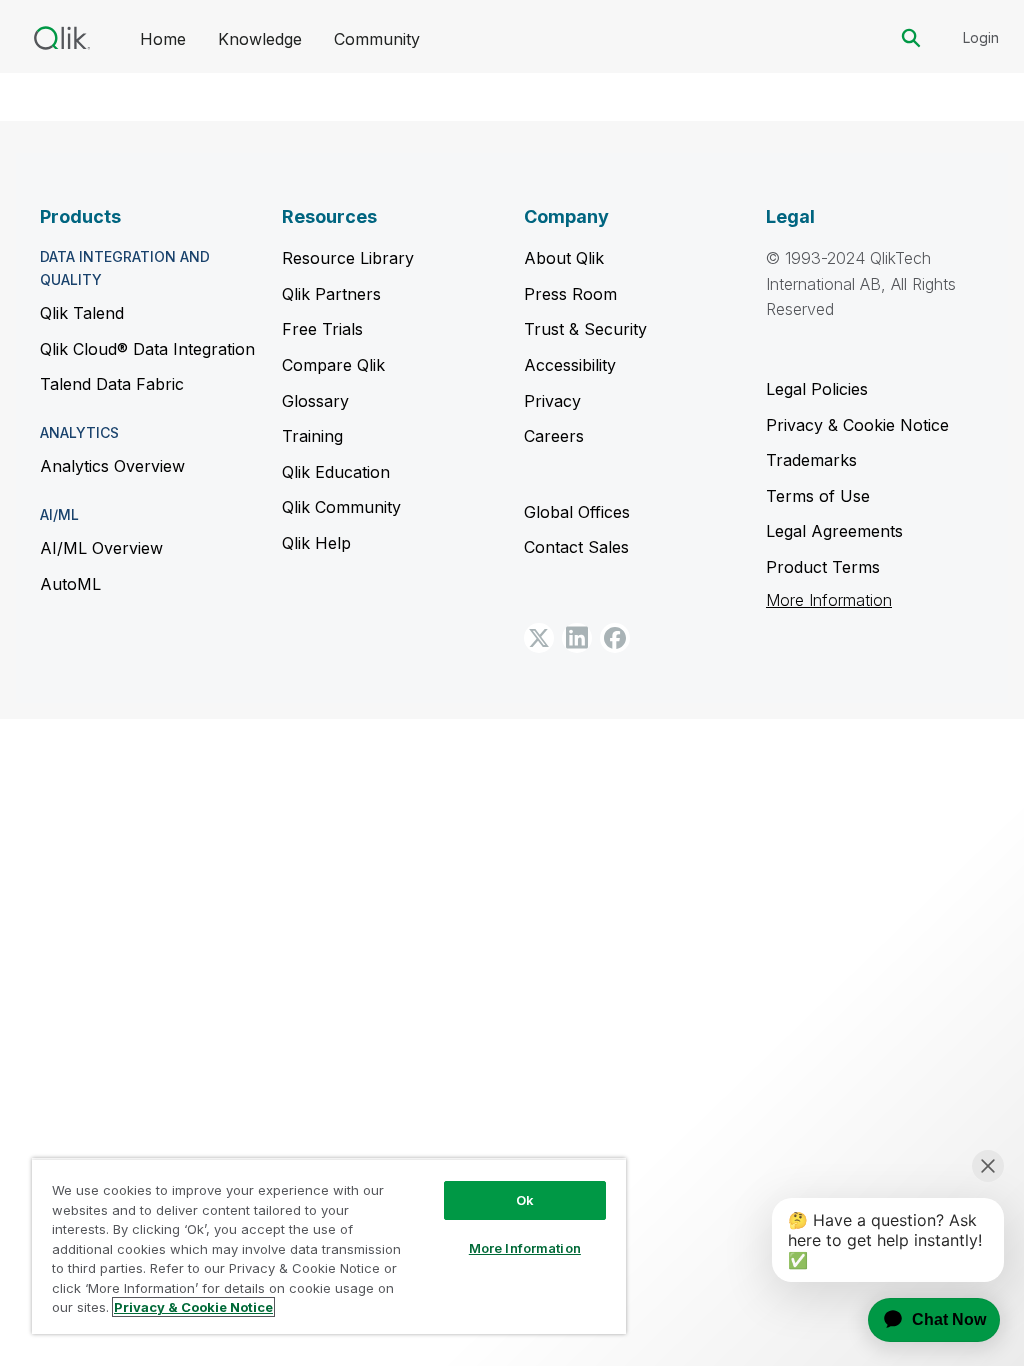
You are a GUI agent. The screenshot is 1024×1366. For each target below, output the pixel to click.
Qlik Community (341, 507)
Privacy (552, 401)
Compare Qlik (333, 365)
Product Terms (823, 567)
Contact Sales (576, 547)
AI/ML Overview (101, 548)
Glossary (315, 401)
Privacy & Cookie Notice (857, 425)
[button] (539, 638)
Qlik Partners (331, 294)
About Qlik (564, 258)
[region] (329, 1246)
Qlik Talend (82, 313)
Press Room (570, 294)
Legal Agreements (834, 531)
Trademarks (811, 460)
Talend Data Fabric (112, 384)
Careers (554, 436)
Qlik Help (316, 543)
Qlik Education (336, 472)
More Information (829, 600)
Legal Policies (817, 389)
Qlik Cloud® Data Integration (147, 349)
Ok (525, 1200)
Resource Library (348, 258)
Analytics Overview (112, 466)
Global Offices (577, 512)
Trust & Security (585, 329)
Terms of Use (818, 496)
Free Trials (322, 329)
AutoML (70, 584)
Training (312, 436)
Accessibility (570, 365)
